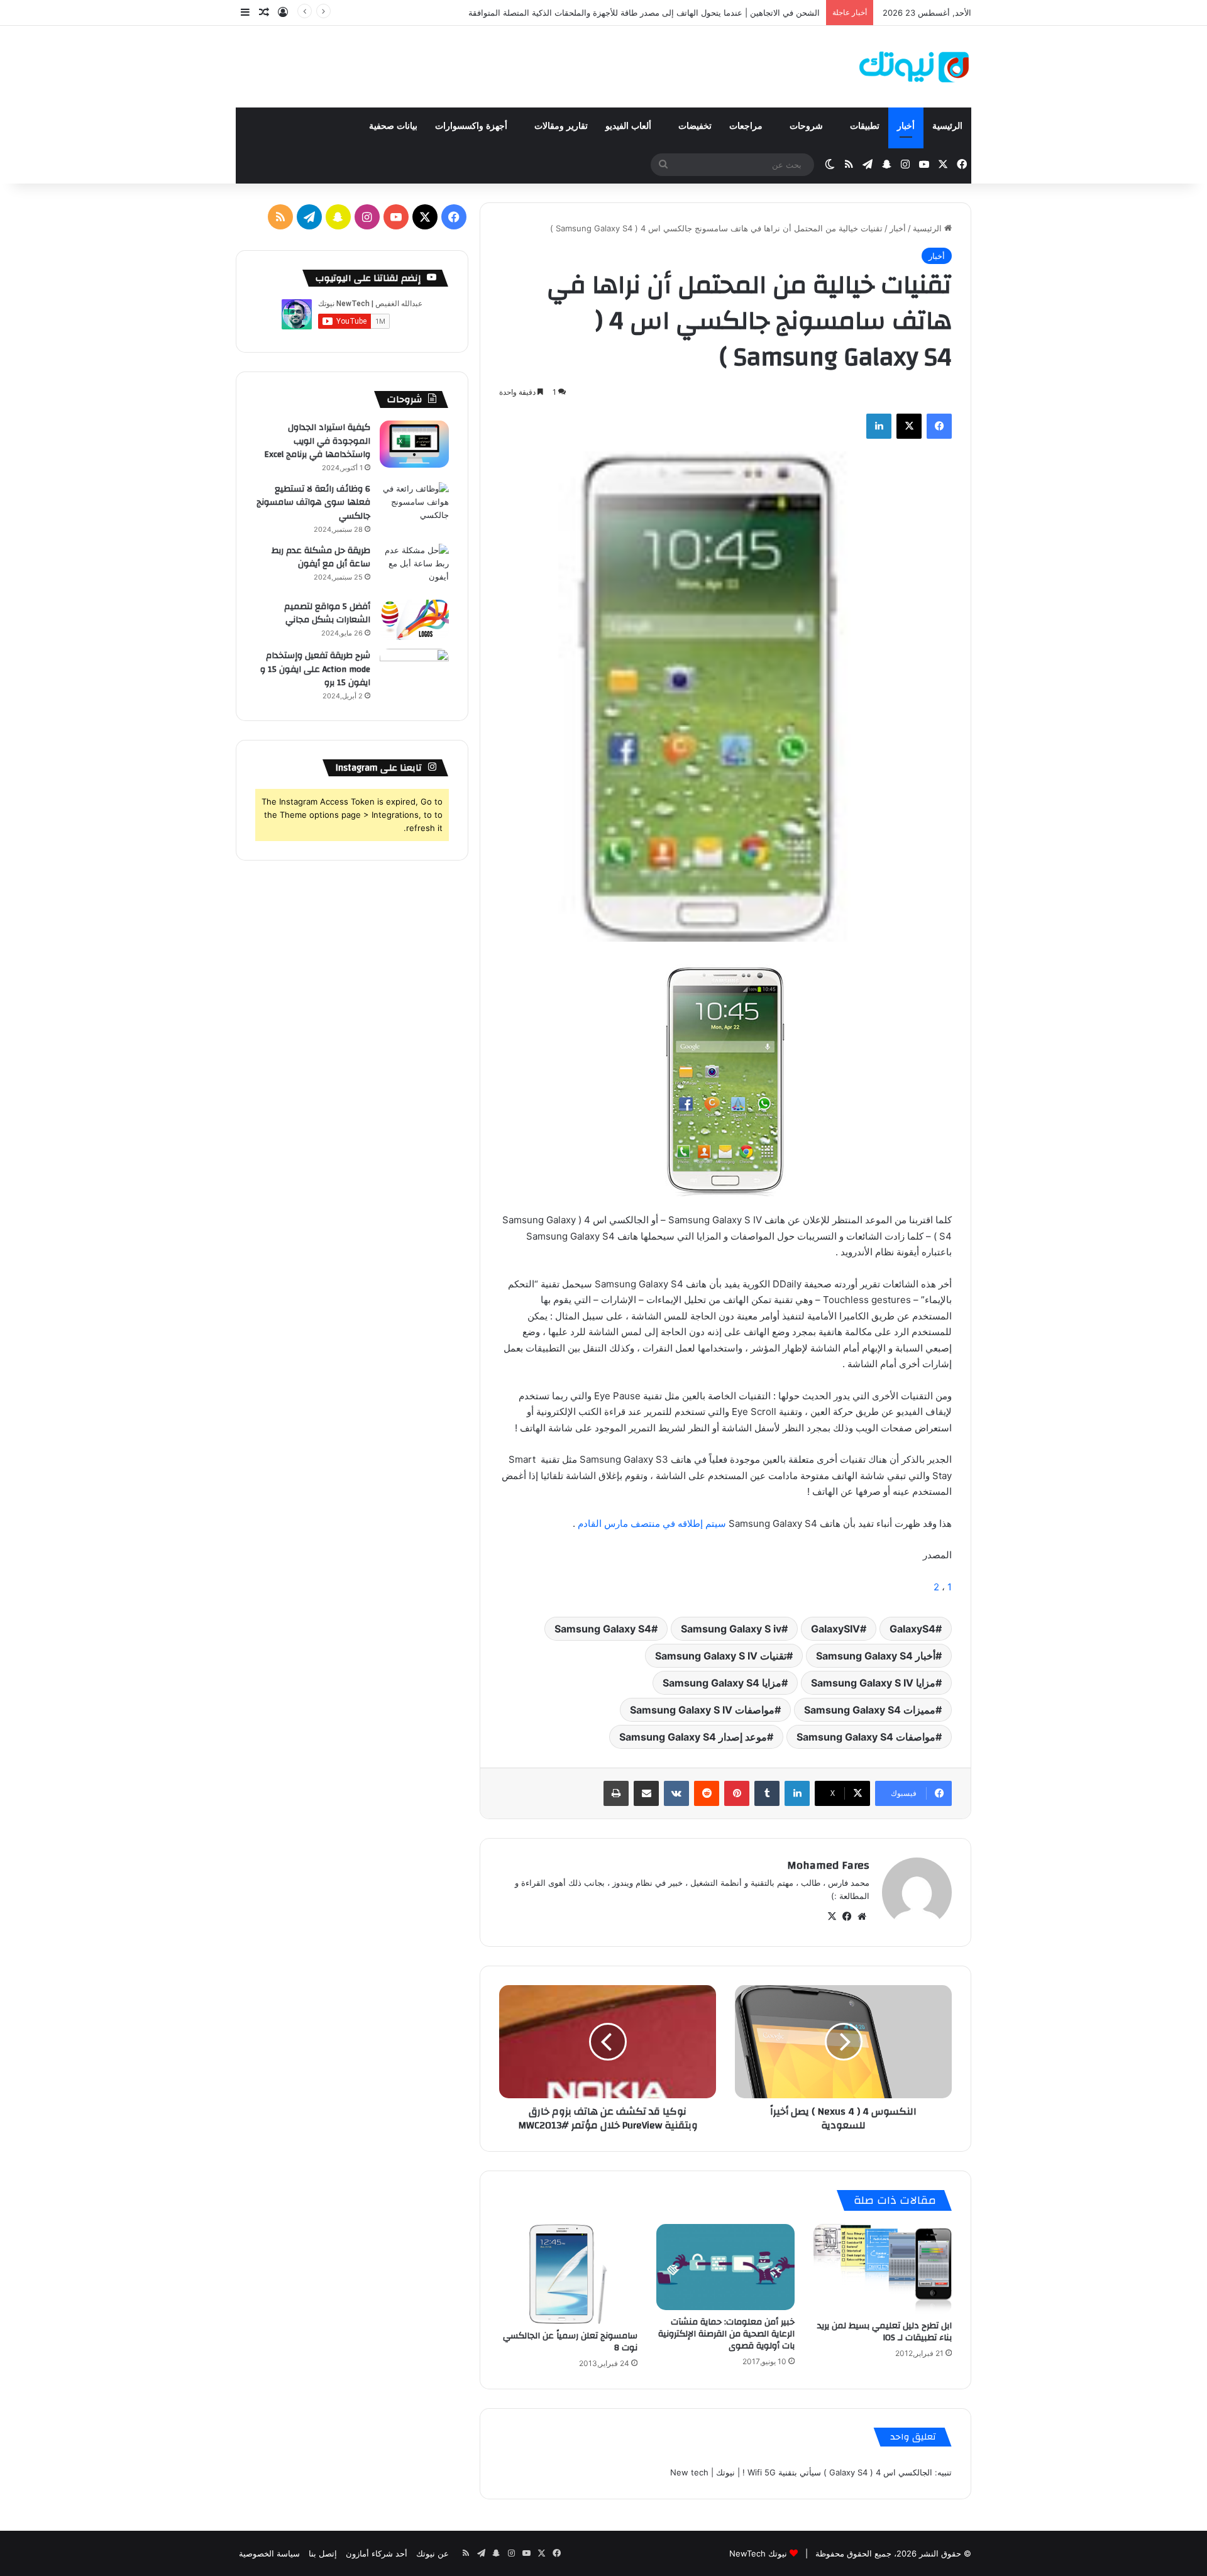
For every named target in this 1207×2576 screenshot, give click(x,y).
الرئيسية (947, 126)
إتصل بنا (323, 2553)
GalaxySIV (835, 1629)
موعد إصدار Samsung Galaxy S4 (693, 1737)
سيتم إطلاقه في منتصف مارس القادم (653, 1523)
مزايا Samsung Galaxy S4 (722, 1683)
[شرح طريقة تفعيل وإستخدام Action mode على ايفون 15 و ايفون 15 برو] (414, 672)
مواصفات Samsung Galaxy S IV (702, 1710)
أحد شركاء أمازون (377, 2553)
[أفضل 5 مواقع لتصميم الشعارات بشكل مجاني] (414, 620)
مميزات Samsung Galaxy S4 (870, 1710)
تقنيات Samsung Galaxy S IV (721, 1656)
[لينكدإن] (879, 426)
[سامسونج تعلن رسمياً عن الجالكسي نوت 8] (568, 2274)
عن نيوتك (433, 2553)
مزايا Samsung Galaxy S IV (873, 1683)
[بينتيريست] (737, 1793)
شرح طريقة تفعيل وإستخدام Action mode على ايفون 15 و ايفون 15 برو (315, 669)
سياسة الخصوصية (269, 2553)
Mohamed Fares (828, 1865)
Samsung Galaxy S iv (731, 1629)
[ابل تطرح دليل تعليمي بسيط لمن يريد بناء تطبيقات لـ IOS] (883, 2269)
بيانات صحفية (393, 126)
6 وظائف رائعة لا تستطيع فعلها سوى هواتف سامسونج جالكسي (313, 503)
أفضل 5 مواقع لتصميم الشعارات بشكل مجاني (327, 614)
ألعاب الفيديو (630, 126)
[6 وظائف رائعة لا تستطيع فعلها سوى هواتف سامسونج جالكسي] (414, 506)
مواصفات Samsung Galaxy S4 (866, 1737)
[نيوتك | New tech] (914, 67)
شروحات (807, 126)
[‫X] (909, 426)
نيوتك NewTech (758, 2553)
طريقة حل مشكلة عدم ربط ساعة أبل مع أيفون (321, 558)
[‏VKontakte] (676, 1793)
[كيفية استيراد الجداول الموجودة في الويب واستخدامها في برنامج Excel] (414, 444)
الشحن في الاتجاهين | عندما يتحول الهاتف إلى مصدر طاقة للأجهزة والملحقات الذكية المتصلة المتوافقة (644, 13)
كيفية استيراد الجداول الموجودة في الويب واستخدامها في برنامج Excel (317, 441)
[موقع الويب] (862, 1917)
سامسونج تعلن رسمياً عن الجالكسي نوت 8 (570, 2342)
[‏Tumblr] (767, 1793)
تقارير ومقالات (561, 126)
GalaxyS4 (912, 1629)
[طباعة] (616, 1793)
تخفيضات (695, 126)
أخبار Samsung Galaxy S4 (876, 1656)
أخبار (906, 126)
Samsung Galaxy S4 (603, 1629)
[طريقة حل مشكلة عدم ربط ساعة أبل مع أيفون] (414, 567)
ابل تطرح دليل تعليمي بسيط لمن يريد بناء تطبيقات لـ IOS (885, 2332)
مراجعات (747, 126)
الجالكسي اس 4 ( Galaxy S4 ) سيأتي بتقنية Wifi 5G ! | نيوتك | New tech (801, 2472)
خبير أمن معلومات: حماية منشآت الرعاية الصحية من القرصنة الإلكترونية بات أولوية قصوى (726, 2334)
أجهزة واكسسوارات (472, 126)
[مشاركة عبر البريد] (646, 1793)
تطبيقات (865, 126)
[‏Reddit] (707, 1793)
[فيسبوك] (939, 426)
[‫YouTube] (396, 217)
